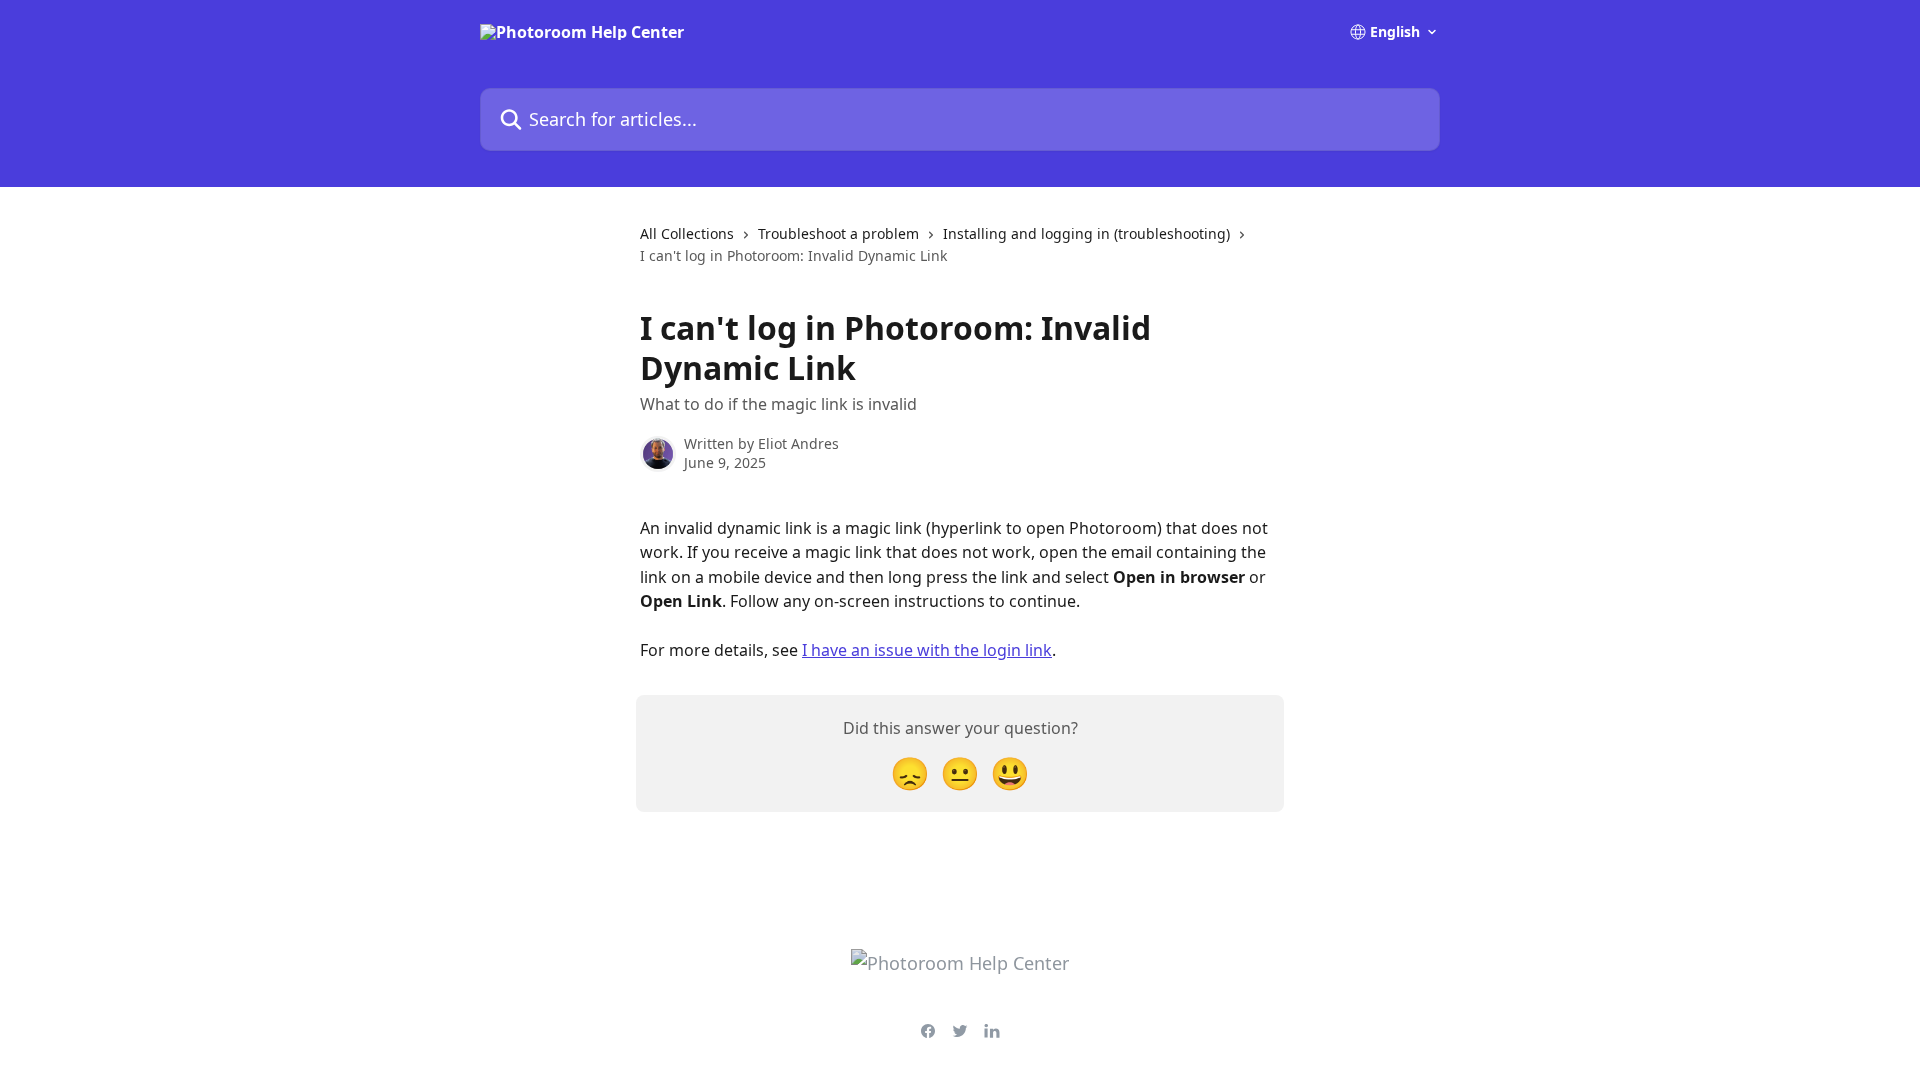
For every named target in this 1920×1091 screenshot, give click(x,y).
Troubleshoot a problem (838, 233)
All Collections (687, 233)
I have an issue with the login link (927, 650)
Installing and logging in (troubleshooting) (1086, 233)
